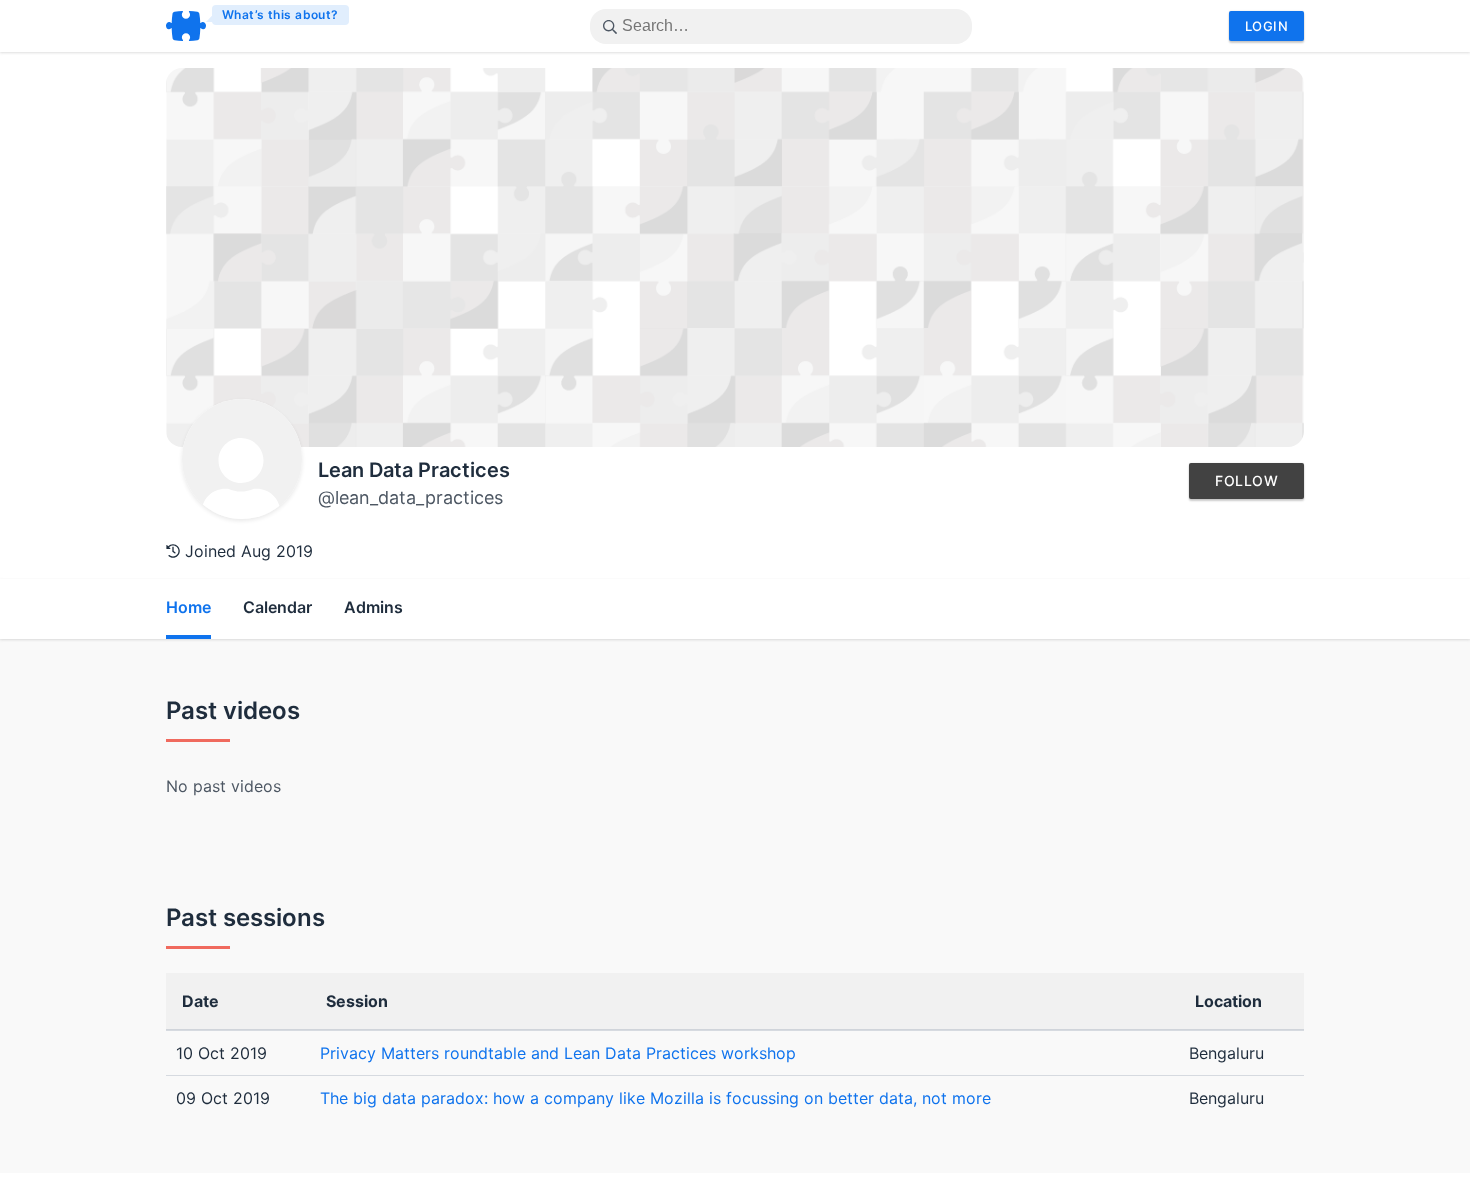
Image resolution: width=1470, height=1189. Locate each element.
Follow (1246, 480)
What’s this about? (280, 14)
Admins (373, 607)
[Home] (258, 26)
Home (188, 607)
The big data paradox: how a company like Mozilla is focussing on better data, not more (655, 1098)
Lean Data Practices (414, 470)
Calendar (277, 607)
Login (1266, 26)
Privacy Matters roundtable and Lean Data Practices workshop (558, 1053)
